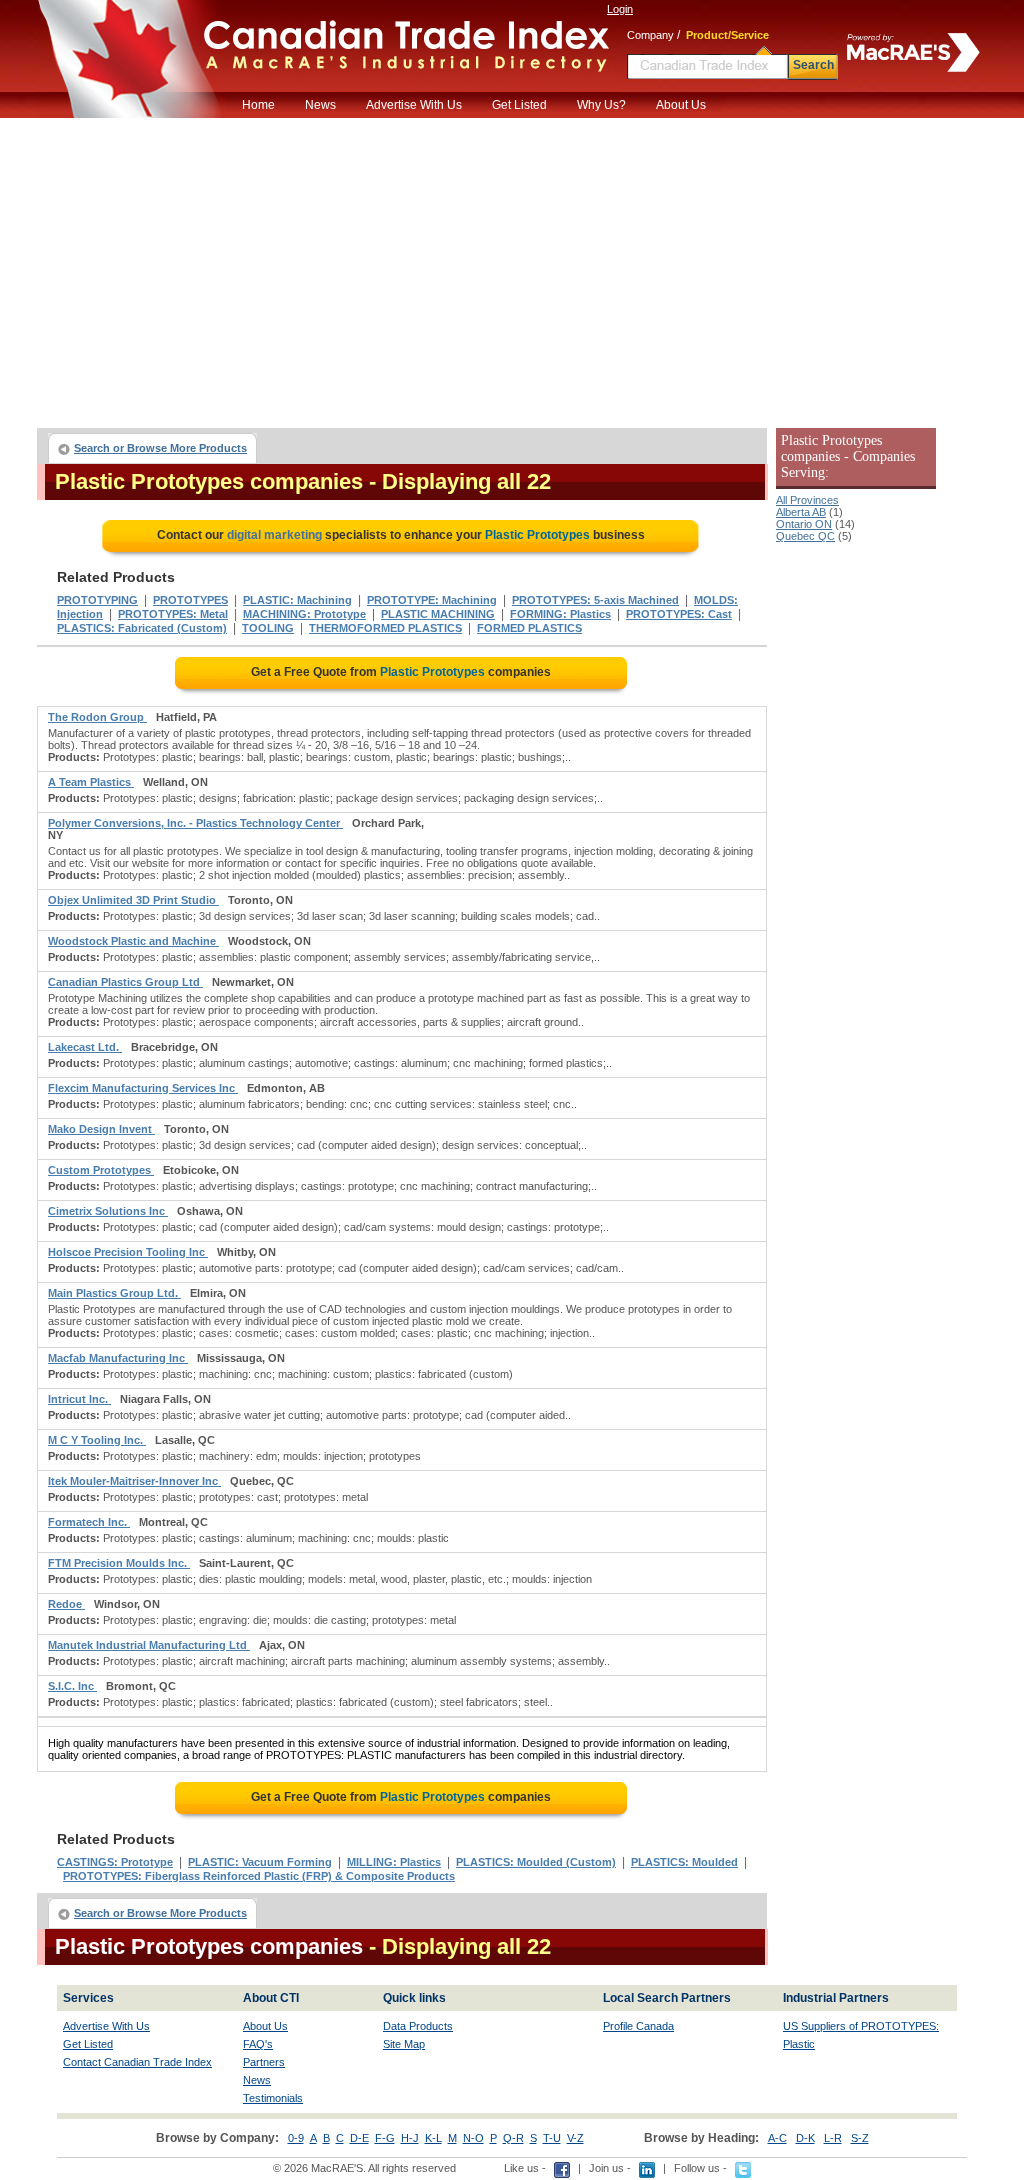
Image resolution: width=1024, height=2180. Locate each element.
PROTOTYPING (97, 600)
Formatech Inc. (89, 1522)
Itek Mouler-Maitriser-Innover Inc (134, 1481)
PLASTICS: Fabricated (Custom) (142, 628)
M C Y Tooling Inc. (97, 1440)
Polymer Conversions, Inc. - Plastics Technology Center (195, 823)
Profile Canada (638, 2026)
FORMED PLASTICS (529, 628)
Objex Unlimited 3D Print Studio (133, 900)
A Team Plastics (91, 782)
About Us (681, 105)
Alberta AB (801, 512)
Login (620, 9)
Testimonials (273, 2098)
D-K (805, 2138)
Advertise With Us (414, 105)
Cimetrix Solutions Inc (108, 1211)
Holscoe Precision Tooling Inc (128, 1252)
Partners (264, 2062)
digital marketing (274, 535)
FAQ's (258, 2044)
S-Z (860, 2138)
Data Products (418, 2026)
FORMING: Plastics (560, 614)
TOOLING (268, 628)
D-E (359, 2138)
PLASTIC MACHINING (438, 614)
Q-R (513, 2138)
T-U (552, 2138)
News (320, 105)
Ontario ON (804, 524)
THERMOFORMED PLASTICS (385, 628)
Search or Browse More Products (160, 448)
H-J (410, 2138)
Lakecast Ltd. (85, 1047)
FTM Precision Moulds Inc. (119, 1563)
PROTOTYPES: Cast (679, 614)
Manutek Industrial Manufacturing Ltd (149, 1645)
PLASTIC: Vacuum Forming (260, 1862)
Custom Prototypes (101, 1170)
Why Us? (601, 105)
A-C (777, 2138)
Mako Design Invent (101, 1129)
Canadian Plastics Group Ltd (125, 982)
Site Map (404, 2044)
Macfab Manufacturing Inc (118, 1358)
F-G (385, 2138)
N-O (473, 2138)
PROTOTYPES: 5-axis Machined (595, 600)
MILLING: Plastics (394, 1862)
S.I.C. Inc (72, 1686)
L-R (833, 2138)
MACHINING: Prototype (304, 614)
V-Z (575, 2138)
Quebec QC (805, 536)
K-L (433, 2138)
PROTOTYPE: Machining (432, 600)
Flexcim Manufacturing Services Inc (143, 1088)
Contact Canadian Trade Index (137, 2062)
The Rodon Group (97, 717)
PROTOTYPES (190, 600)
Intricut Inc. (79, 1399)
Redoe (66, 1604)
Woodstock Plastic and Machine (133, 941)
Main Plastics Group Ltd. (114, 1293)
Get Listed (519, 105)
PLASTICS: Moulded (684, 1862)
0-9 (296, 2138)
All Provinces (807, 500)
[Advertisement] (512, 268)
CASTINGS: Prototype (115, 1862)
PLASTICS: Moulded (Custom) (536, 1862)
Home (258, 105)
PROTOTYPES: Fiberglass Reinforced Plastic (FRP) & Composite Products (259, 1876)
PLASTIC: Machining (297, 600)
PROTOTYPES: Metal (173, 614)
